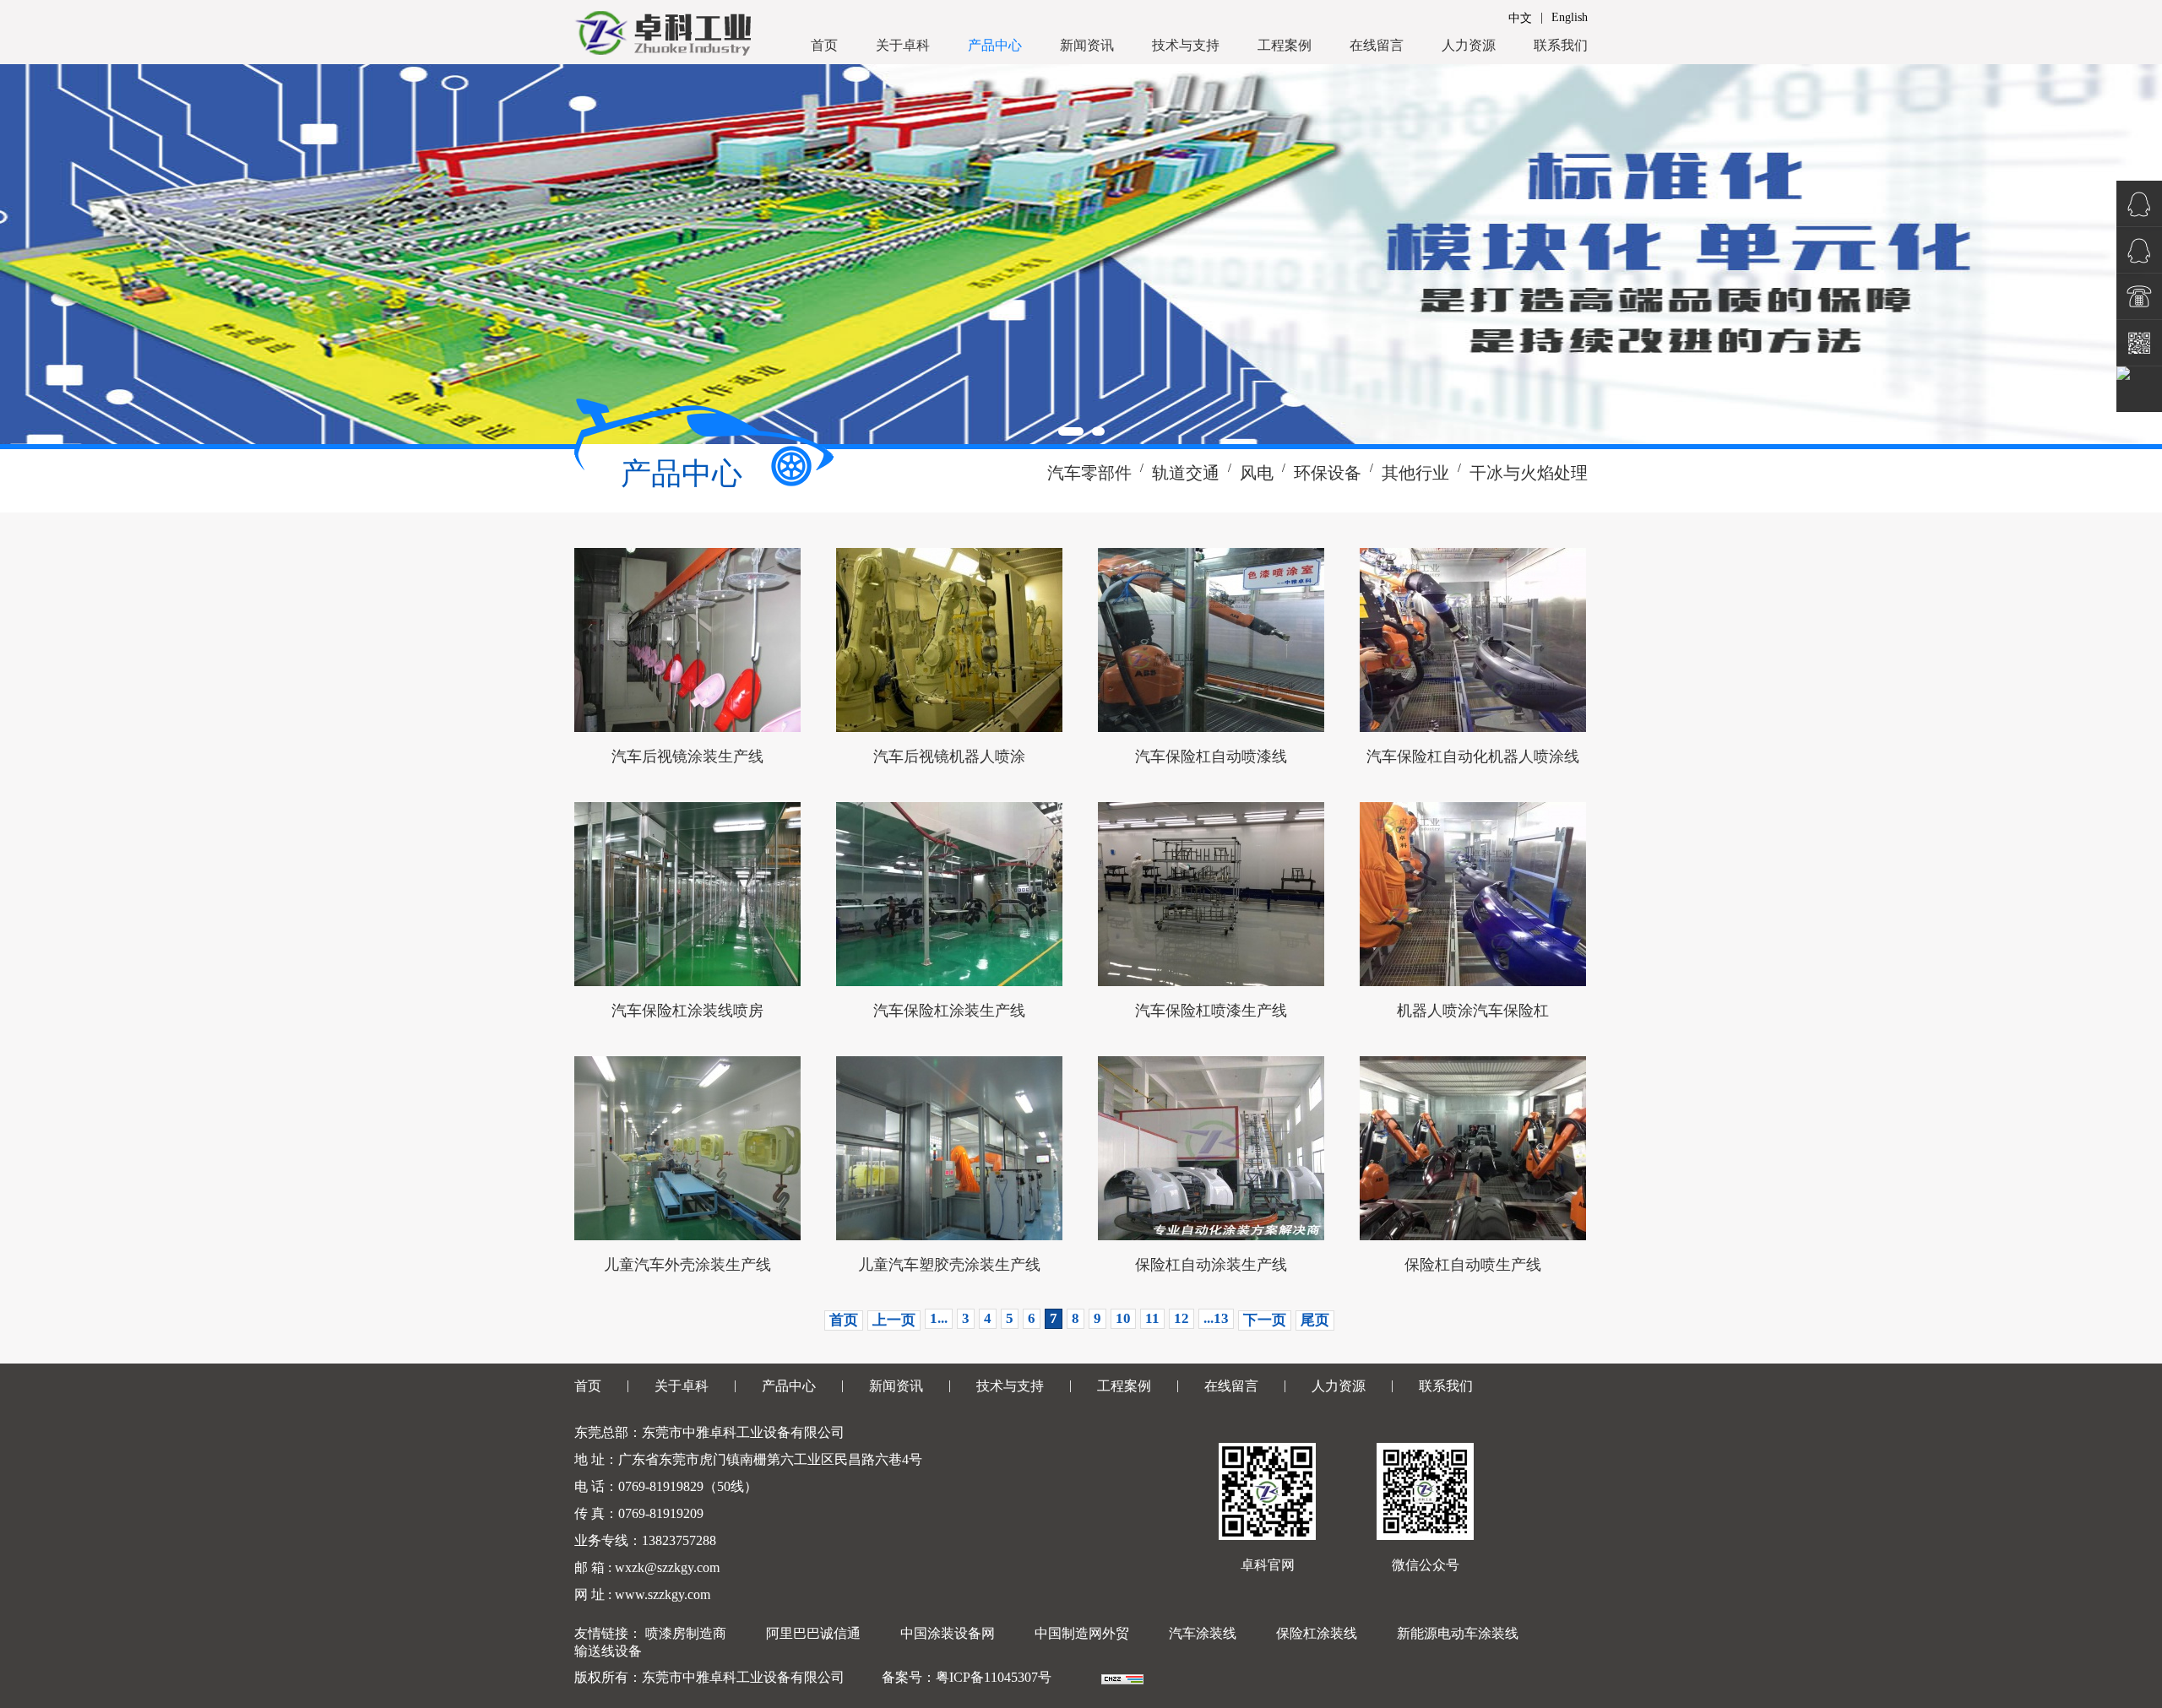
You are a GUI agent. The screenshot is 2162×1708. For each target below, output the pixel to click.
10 (1123, 1318)
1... (939, 1318)
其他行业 (1415, 473)
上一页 (894, 1320)
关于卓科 (903, 45)
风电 (1257, 473)
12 (1181, 1318)
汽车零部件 (1089, 473)
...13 (1216, 1318)
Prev (22, 254)
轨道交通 (1186, 473)
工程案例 (1285, 45)
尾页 (1315, 1320)
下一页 (1265, 1320)
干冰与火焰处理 (1529, 473)
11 (1152, 1318)
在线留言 (1377, 45)
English (1570, 17)
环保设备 (1328, 473)
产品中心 (995, 45)
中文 (1520, 18)
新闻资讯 (1087, 45)
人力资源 (1469, 45)
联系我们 (1561, 45)
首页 (824, 45)
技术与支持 (1186, 45)
